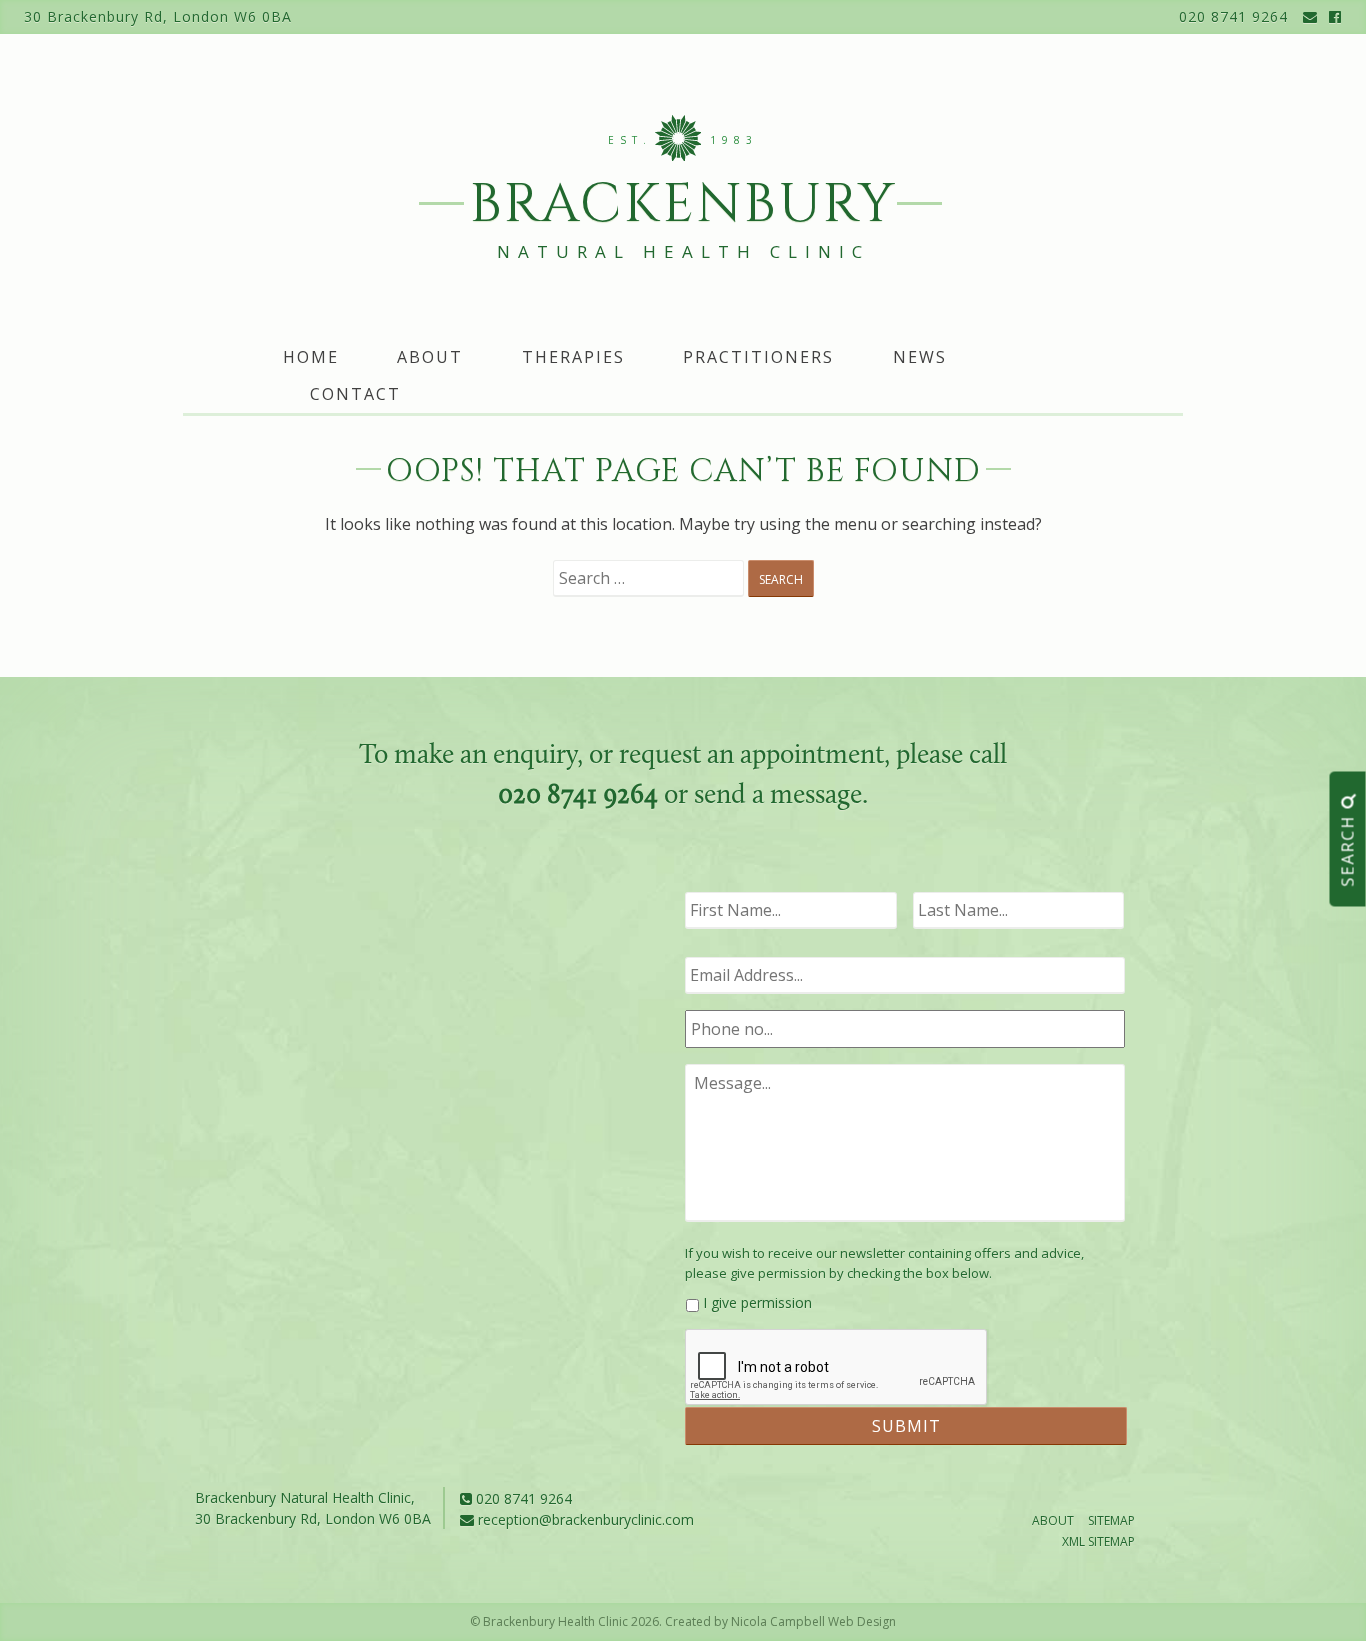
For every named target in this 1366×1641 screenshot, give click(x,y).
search (1348, 847)
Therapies (573, 357)
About (430, 357)
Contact (355, 394)
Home (311, 357)
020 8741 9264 (1233, 16)
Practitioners (758, 357)
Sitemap (1111, 1520)
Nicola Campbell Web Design (813, 1621)
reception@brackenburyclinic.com (584, 1519)
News (920, 357)
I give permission (757, 1302)
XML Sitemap (1098, 1541)
